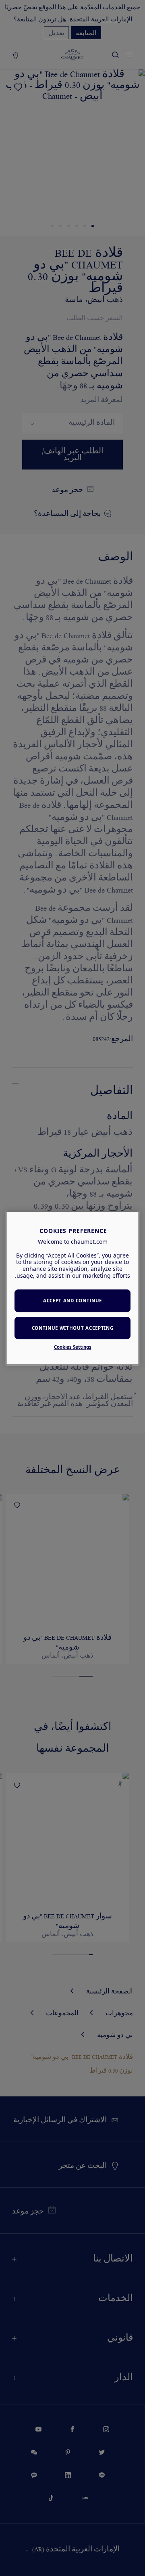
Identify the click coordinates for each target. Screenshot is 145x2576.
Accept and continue (72, 1301)
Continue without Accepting (73, 1328)
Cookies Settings (73, 1347)
